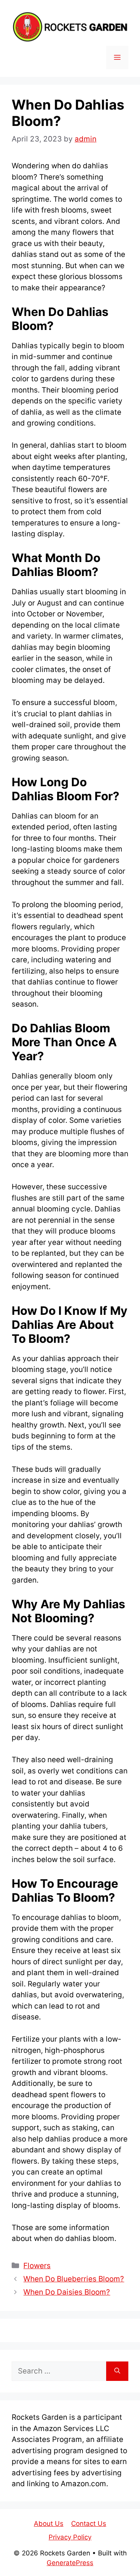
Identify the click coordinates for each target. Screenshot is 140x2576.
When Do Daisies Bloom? (67, 2292)
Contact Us (89, 2524)
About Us (49, 2524)
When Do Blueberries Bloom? (74, 2279)
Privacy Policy (70, 2537)
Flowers (37, 2266)
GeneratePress (70, 2563)
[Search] (117, 2371)
